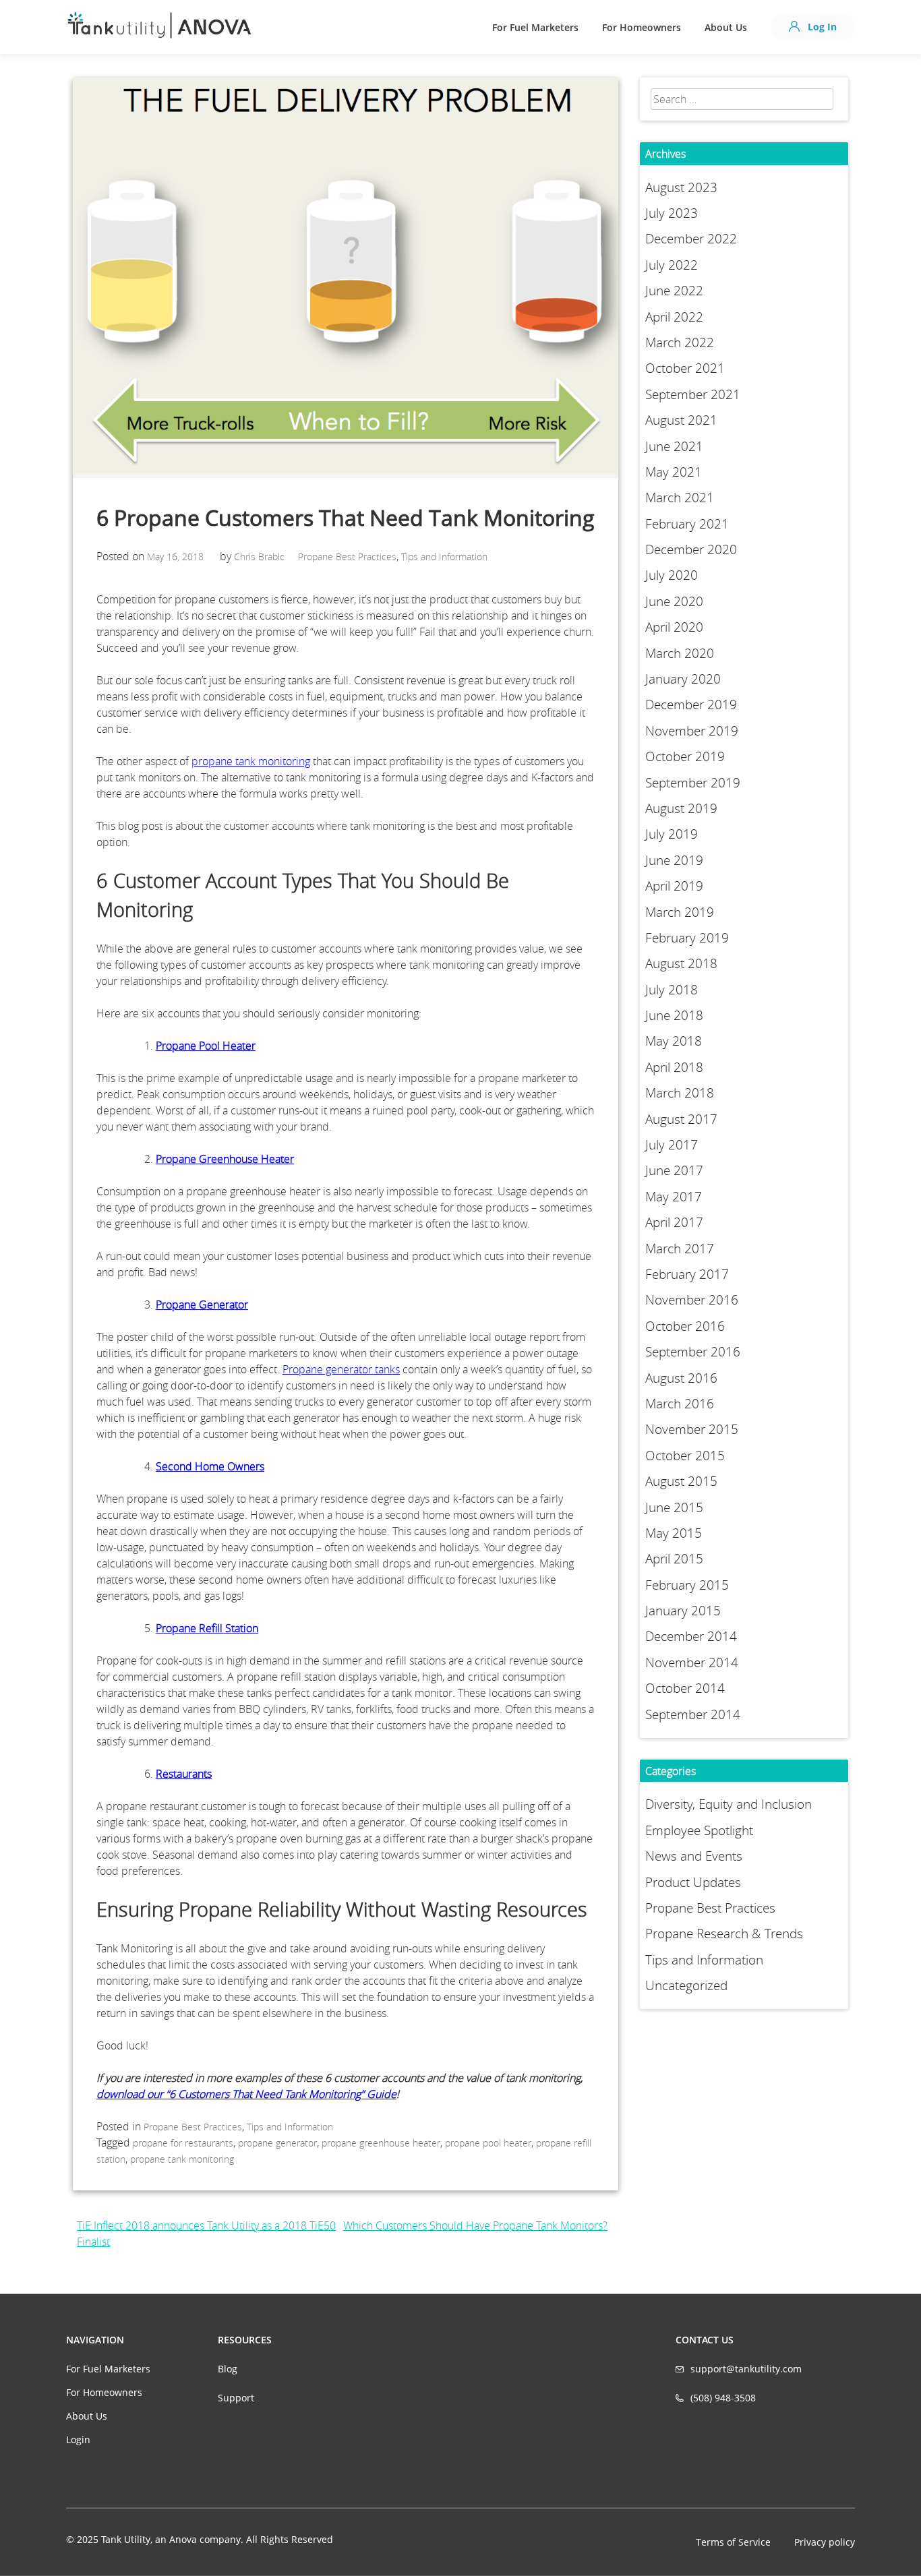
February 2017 (687, 1274)
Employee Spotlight (699, 1830)
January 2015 (683, 1611)
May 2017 (674, 1197)
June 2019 (674, 860)
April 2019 (674, 886)
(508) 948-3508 (723, 2398)
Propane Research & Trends (724, 1934)
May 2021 (674, 472)
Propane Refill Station (207, 1628)
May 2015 (674, 1533)
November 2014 (692, 1663)
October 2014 (685, 1688)
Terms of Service (733, 2542)
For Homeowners (642, 27)
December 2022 (691, 239)
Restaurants (184, 1774)
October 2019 (685, 756)
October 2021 (685, 368)
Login (78, 2439)
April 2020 (674, 627)
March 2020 (680, 653)
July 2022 (672, 265)
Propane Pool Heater (206, 1046)
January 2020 (683, 679)
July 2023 (672, 213)
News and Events (694, 1856)
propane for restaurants (183, 2143)
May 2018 (674, 1041)
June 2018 (674, 1015)
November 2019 (692, 731)
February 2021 (687, 524)
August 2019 (681, 808)
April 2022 (674, 317)
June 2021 (674, 446)
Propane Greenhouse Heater (225, 1159)
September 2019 (693, 783)
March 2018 (680, 1093)
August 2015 (681, 1481)
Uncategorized (686, 1985)
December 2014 (691, 1636)
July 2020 (672, 575)
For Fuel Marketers (535, 27)
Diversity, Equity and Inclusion (729, 1804)
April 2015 (674, 1559)
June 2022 (674, 291)
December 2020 (691, 549)
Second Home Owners (210, 1466)
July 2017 (672, 1145)
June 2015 (674, 1507)
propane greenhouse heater (381, 2143)
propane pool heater (488, 2143)
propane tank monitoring (251, 761)
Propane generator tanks (341, 1369)
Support (236, 2398)
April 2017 (674, 1222)
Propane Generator (202, 1305)
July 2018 (672, 990)
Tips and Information (444, 557)
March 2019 (680, 912)
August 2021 (681, 420)
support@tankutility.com (746, 2369)
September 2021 (693, 394)
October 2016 (685, 1326)
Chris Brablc (259, 557)
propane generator (277, 2143)
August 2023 (681, 187)
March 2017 (680, 1249)
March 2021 (680, 498)
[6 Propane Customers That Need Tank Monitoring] (346, 470)
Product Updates (693, 1882)
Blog (228, 2369)
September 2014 (693, 1714)
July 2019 (672, 834)
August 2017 (681, 1119)
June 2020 (674, 601)
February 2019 (687, 938)
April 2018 (674, 1067)
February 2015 (687, 1585)
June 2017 (674, 1170)
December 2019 (691, 705)
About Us (726, 27)
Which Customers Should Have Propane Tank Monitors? (475, 2225)
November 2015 (692, 1429)
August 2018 (681, 963)
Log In (821, 27)
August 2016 (681, 1378)
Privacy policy (825, 2542)
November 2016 (692, 1300)
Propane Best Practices (347, 557)
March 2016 (680, 1404)
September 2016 (693, 1352)
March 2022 (680, 342)
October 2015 (685, 1456)
